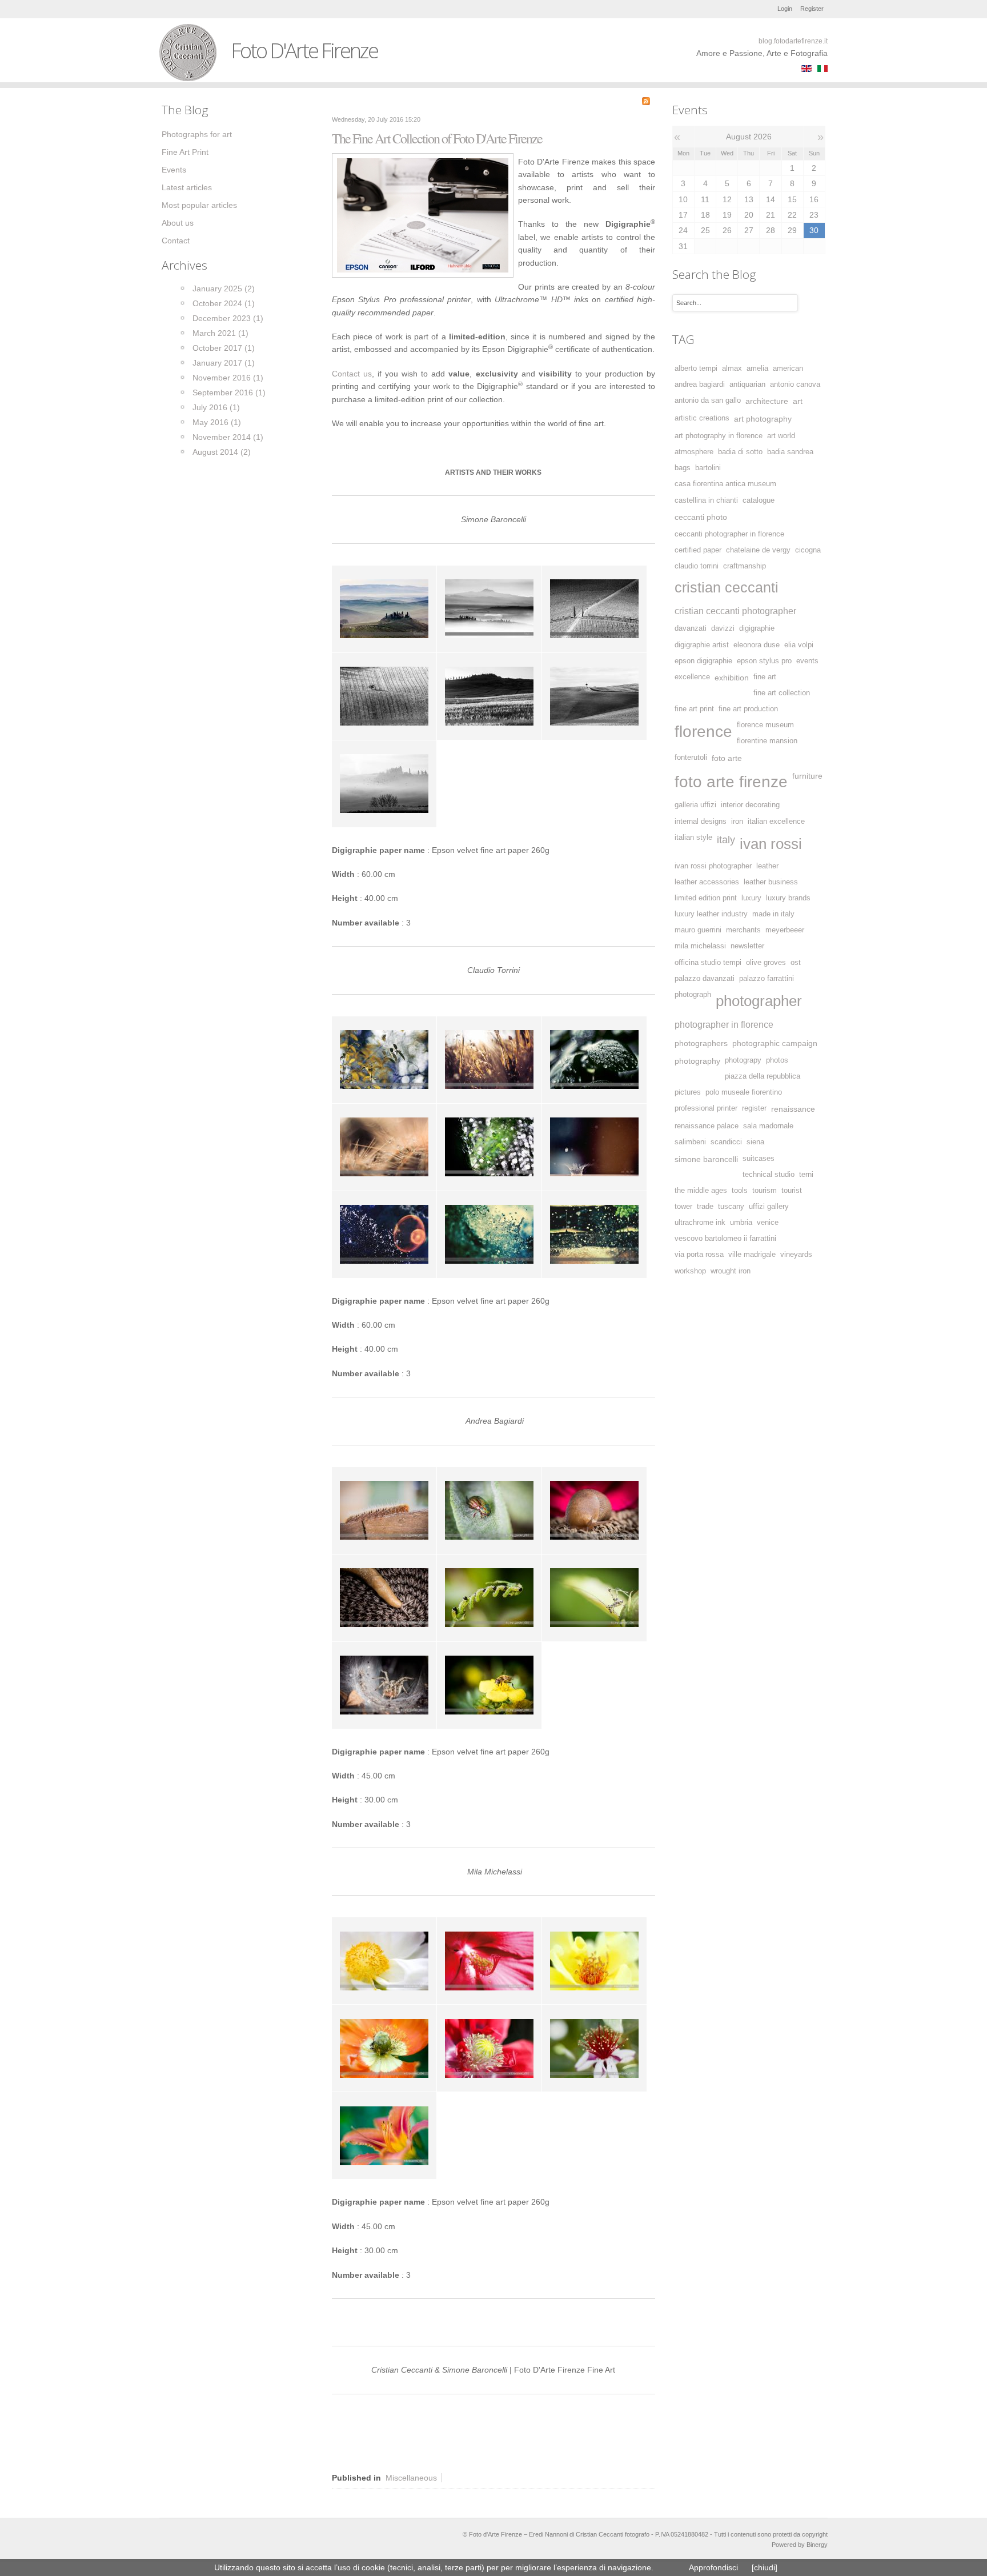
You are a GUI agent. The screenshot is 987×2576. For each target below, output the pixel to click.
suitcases (759, 1159)
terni (806, 1175)
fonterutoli (691, 758)
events (807, 661)
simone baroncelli (706, 1159)
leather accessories (707, 882)
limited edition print (706, 898)
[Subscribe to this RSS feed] (646, 101)
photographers (701, 1043)
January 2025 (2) (224, 289)
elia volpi (799, 645)
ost (796, 963)
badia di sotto (740, 452)
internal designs (701, 822)
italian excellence (776, 822)
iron (737, 822)
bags (683, 468)
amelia (757, 368)
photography (697, 1061)
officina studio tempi (708, 963)
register (754, 1108)
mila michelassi (700, 946)
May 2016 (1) (217, 422)
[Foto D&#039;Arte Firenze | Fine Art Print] (423, 215)
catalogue (759, 500)
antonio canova (795, 384)
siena (755, 1142)
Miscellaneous (411, 2478)
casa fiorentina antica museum (725, 484)
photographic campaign (775, 1043)
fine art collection (782, 693)
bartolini (708, 468)
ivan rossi (771, 844)
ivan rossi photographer (713, 866)
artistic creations (702, 418)
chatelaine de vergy (758, 550)
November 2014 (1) (228, 437)
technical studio (769, 1175)
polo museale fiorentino (744, 1092)
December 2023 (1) (228, 318)
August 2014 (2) (222, 452)
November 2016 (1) (228, 378)
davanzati (691, 628)
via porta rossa (699, 1255)
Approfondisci (713, 2567)
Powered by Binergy (800, 2545)
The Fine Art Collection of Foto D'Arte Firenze (437, 138)
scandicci (726, 1142)
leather (767, 866)
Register (812, 9)
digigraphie (757, 628)
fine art (765, 677)
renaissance (793, 1109)
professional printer (706, 1108)
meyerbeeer (785, 930)
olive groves (766, 963)
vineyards (796, 1255)
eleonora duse (757, 645)
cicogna (808, 550)
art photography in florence (719, 436)
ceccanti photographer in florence (729, 534)
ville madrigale (752, 1255)
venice (768, 1223)
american (788, 368)
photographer (759, 1001)
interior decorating (750, 805)
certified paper (698, 550)
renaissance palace (707, 1126)
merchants (743, 930)
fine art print (694, 709)
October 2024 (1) (224, 303)
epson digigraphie (703, 661)
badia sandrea (790, 452)
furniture (807, 776)
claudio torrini (697, 566)
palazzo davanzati (705, 979)
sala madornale (768, 1126)
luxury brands (788, 898)
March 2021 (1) (220, 333)
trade (705, 1207)
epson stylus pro (764, 661)
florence (703, 732)
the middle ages (701, 1191)
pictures (688, 1092)
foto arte (727, 758)
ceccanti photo (701, 517)
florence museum (765, 725)
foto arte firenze (731, 782)
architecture (767, 401)
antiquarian (747, 384)
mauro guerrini (698, 930)
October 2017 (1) (224, 348)
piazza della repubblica (763, 1076)
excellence (692, 677)
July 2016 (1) (216, 407)
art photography (763, 419)
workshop (690, 1271)
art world (781, 436)
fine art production (748, 709)
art (798, 401)
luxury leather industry (711, 914)
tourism (765, 1191)
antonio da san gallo (708, 400)
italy (726, 840)
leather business (771, 882)
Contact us (352, 374)
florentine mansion (767, 741)
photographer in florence (724, 1024)
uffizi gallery (769, 1207)
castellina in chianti (706, 500)
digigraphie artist (702, 645)
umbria (741, 1223)
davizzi (723, 628)
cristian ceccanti (727, 588)
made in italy (773, 914)
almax (732, 368)
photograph (693, 995)
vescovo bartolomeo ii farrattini (725, 1239)
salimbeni (690, 1142)
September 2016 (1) (229, 392)
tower (683, 1207)
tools (740, 1191)
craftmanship (745, 566)
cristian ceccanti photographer (735, 611)
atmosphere (694, 452)
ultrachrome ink (700, 1223)
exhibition (732, 678)
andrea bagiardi (700, 384)
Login (785, 9)
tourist (792, 1191)
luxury (751, 898)
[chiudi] (765, 2567)
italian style (693, 838)
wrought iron (731, 1271)
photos (777, 1060)
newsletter (747, 946)
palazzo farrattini (767, 979)
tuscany (731, 1207)
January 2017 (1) (224, 363)
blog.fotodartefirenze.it (793, 41)
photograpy (743, 1060)
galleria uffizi (695, 805)
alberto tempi (696, 368)
